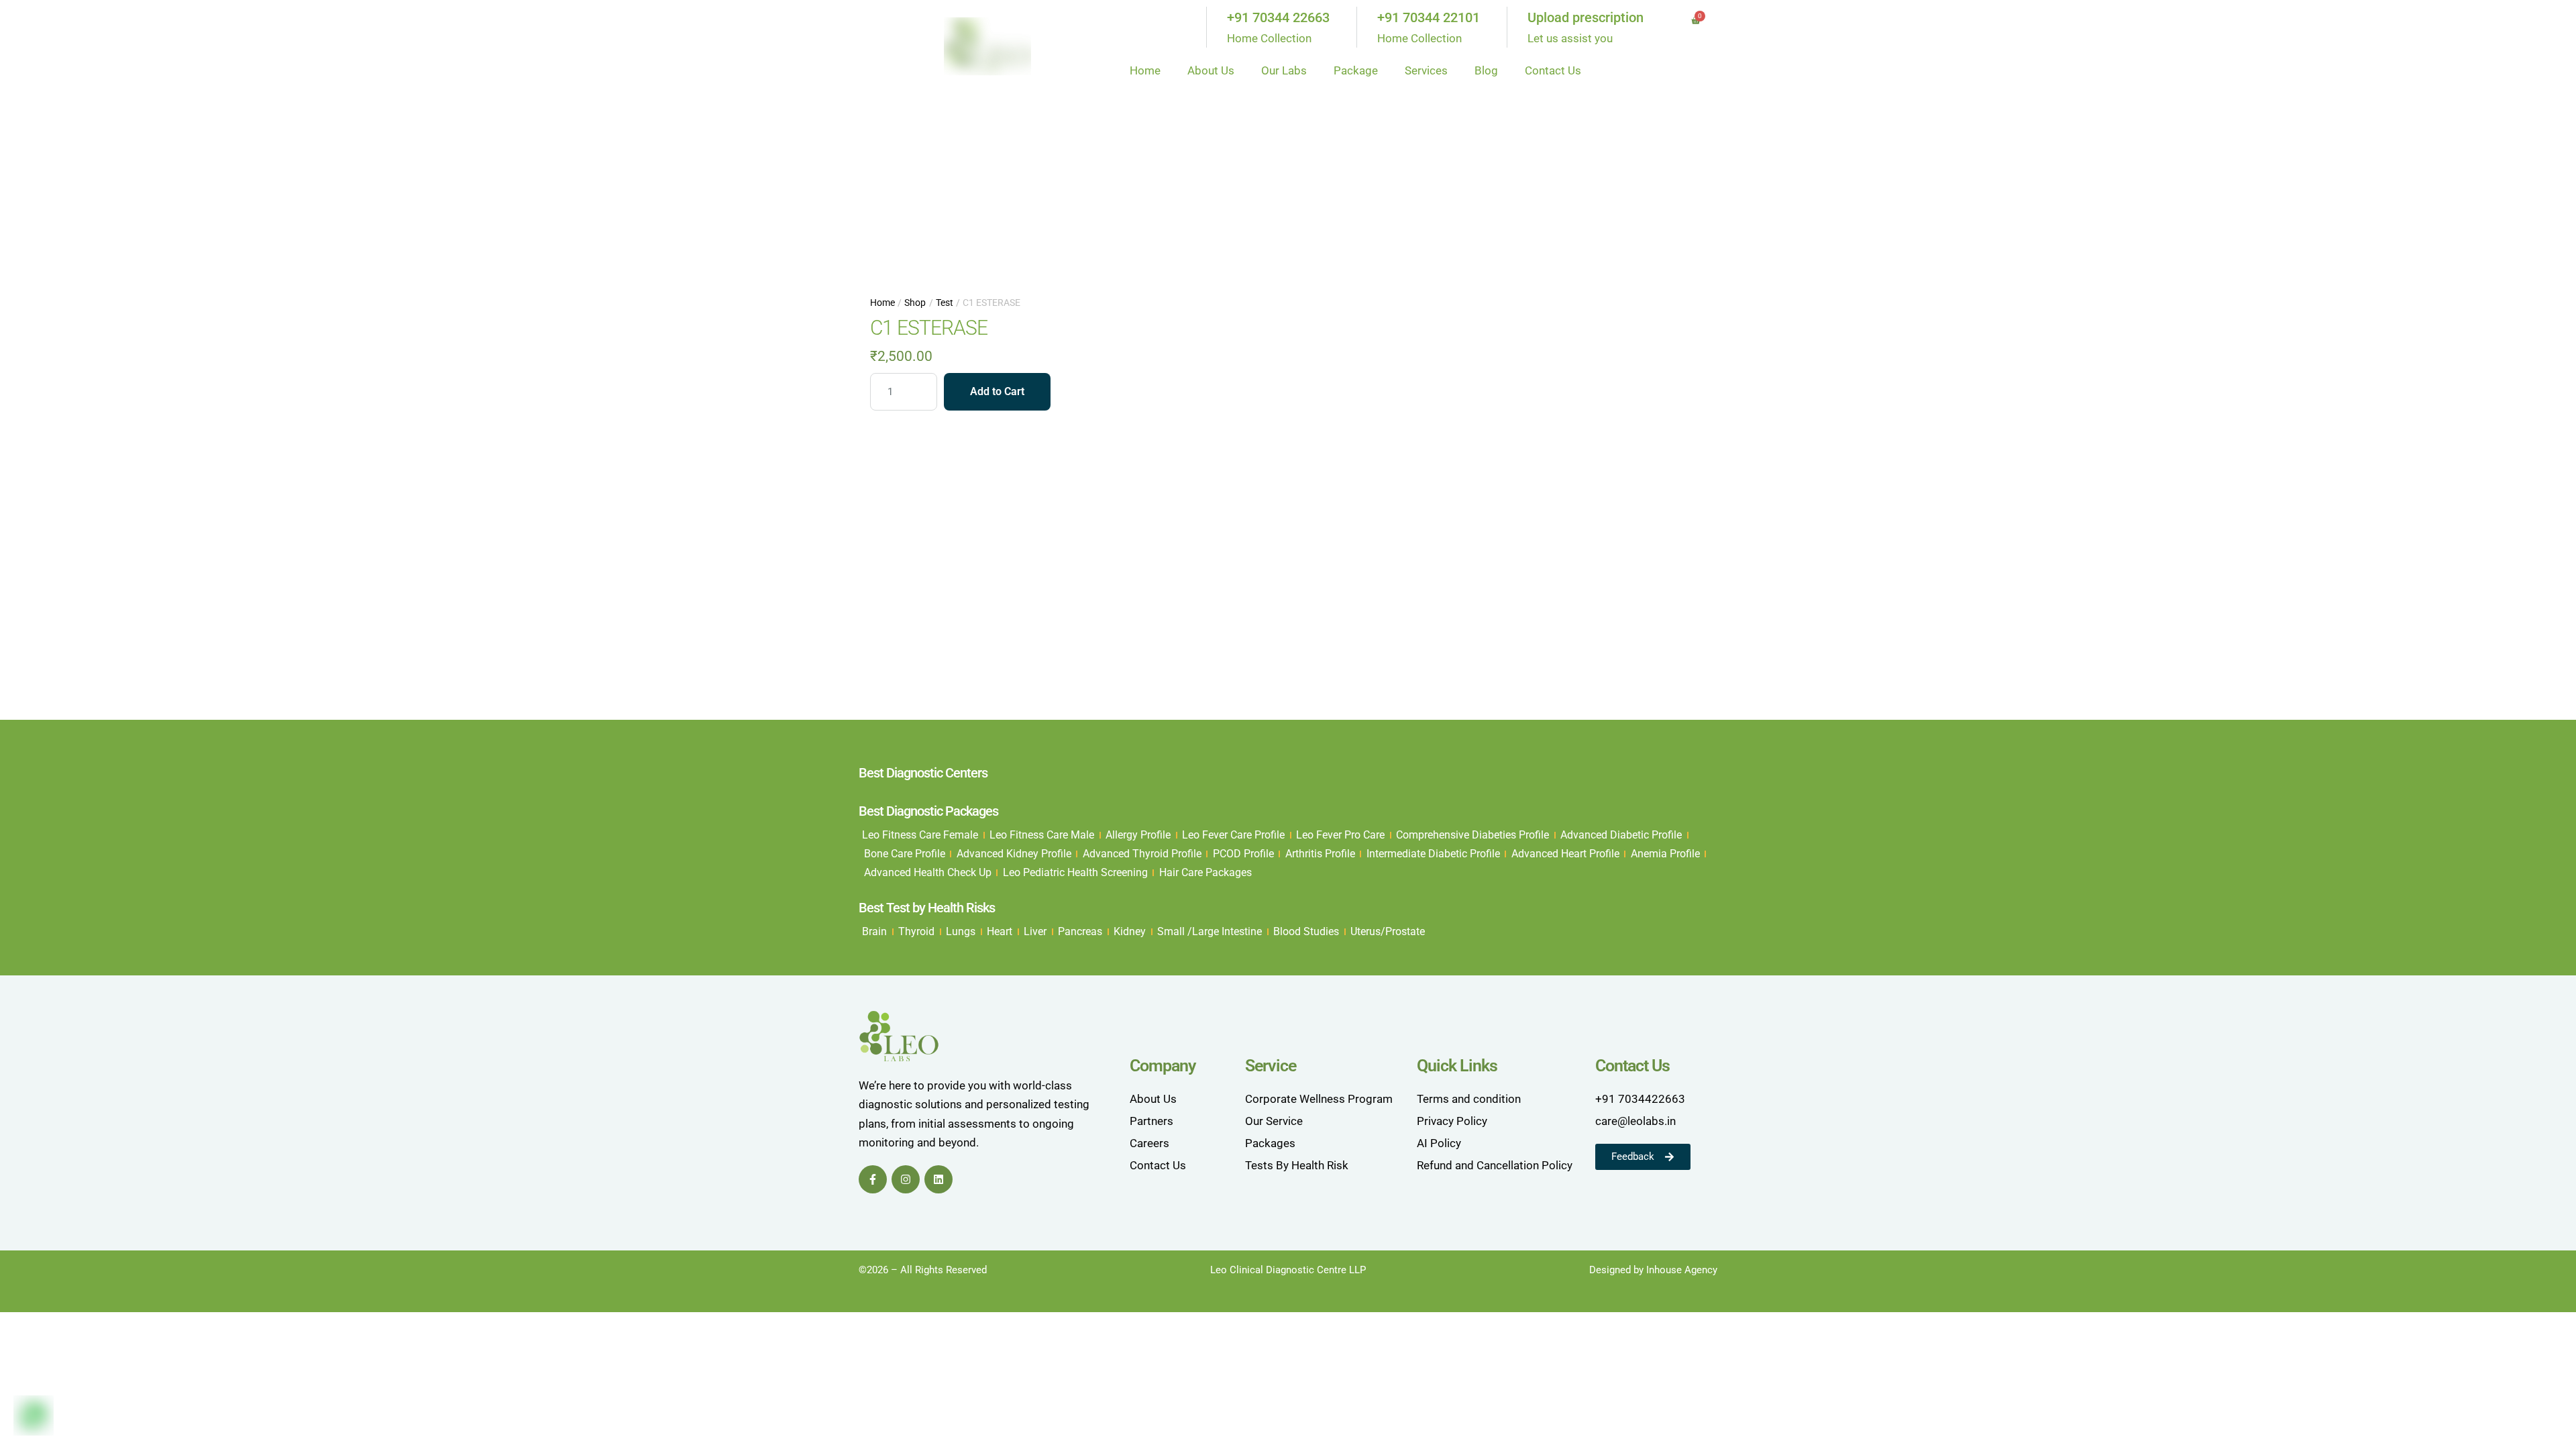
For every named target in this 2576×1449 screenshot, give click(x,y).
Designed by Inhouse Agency (1653, 1270)
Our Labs (1284, 70)
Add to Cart (997, 391)
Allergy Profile (1138, 835)
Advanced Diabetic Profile (1621, 835)
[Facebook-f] (873, 1179)
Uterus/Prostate (1388, 931)
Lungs (961, 931)
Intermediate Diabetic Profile (1433, 854)
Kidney (1130, 931)
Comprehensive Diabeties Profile (1472, 835)
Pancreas (1080, 931)
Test (945, 303)
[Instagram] (906, 1179)
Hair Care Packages (1205, 872)
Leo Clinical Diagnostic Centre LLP (1288, 1270)
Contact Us (1553, 70)
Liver (1035, 931)
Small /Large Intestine (1210, 931)
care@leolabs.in (1635, 1121)
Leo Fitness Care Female (920, 835)
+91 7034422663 (1640, 1099)
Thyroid (916, 931)
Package (1356, 70)
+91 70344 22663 (1278, 17)
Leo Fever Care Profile (1233, 835)
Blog (1486, 70)
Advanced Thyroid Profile (1142, 854)
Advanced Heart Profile (1565, 854)
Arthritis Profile (1320, 854)
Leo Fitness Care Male (1042, 835)
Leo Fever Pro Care (1340, 835)
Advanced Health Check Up (928, 872)
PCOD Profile (1243, 854)
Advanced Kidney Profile (1014, 854)
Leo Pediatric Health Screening (1075, 872)
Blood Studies (1306, 931)
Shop (915, 303)
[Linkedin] (938, 1179)
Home (1145, 70)
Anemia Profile (1665, 854)
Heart (1000, 931)
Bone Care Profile (905, 854)
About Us (1211, 70)
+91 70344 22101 (1429, 17)
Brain (874, 931)
